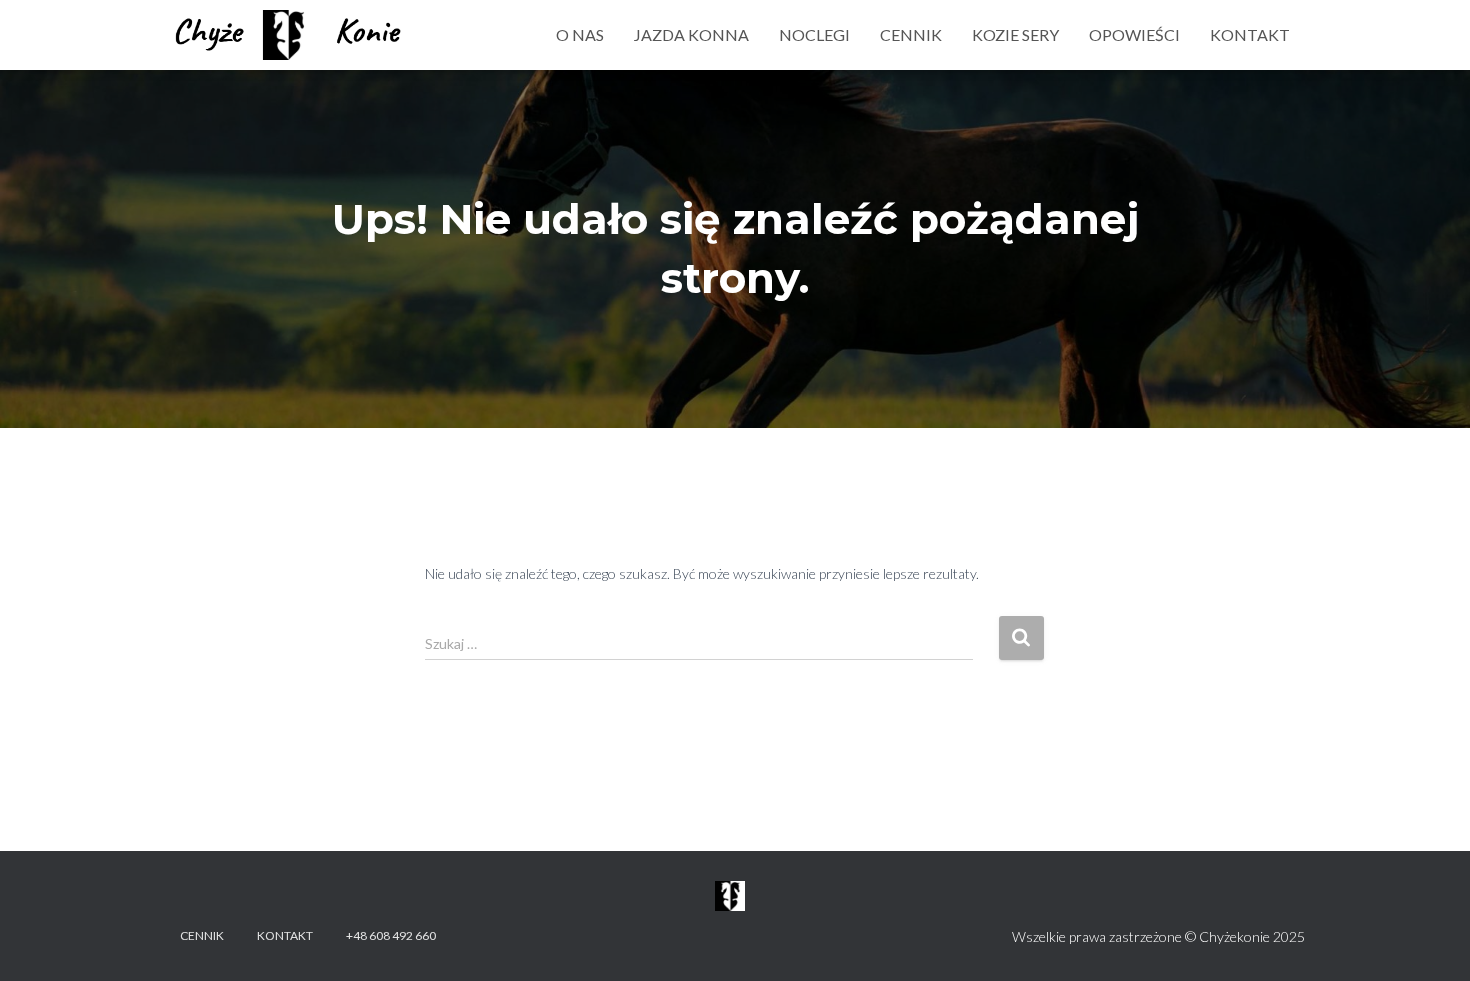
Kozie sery (1015, 34)
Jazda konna (691, 34)
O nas (580, 34)
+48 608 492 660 (391, 935)
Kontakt (1250, 34)
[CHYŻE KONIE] (289, 35)
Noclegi (814, 34)
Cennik (911, 34)
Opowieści (1134, 34)
